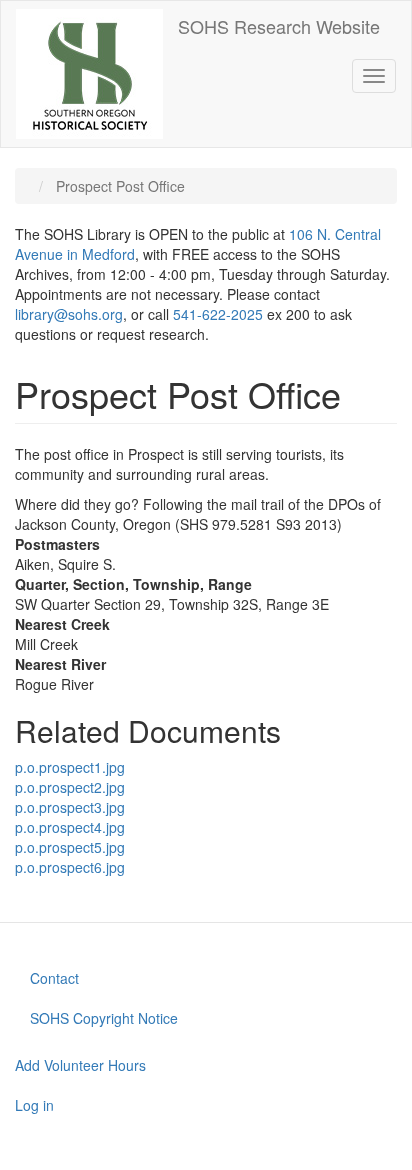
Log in (34, 1105)
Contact (54, 978)
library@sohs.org (69, 314)
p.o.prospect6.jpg (70, 867)
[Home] (89, 74)
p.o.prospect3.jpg (70, 807)
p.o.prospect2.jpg (70, 787)
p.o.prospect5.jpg (70, 847)
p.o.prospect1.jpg (70, 767)
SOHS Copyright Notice (104, 1018)
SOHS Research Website (279, 26)
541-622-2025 (218, 314)
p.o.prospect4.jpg (70, 827)
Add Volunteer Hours (80, 1065)
